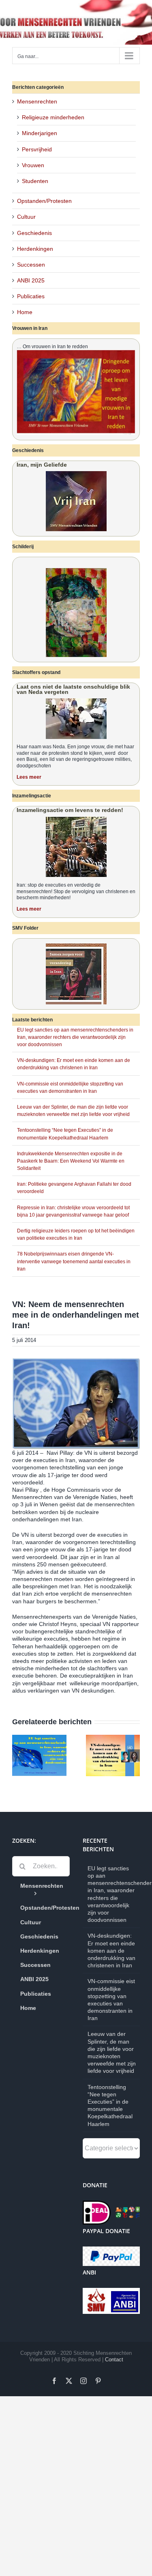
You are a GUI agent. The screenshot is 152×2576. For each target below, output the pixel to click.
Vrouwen (33, 165)
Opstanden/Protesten (44, 201)
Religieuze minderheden (53, 117)
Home (25, 312)
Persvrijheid (37, 149)
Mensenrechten (37, 101)
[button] (18, 1755)
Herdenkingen (35, 249)
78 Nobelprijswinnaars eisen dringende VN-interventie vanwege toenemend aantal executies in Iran (74, 1261)
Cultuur (26, 217)
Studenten (35, 181)
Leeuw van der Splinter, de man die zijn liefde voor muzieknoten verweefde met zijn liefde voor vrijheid (112, 2052)
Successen (31, 265)
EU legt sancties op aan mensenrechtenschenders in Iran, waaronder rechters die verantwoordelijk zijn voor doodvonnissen (75, 1037)
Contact (114, 2360)
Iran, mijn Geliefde (42, 465)
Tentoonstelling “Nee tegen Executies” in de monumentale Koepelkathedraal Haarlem (110, 2105)
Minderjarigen (40, 133)
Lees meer (29, 777)
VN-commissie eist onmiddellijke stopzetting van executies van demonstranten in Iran (111, 2000)
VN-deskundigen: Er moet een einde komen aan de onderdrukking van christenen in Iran (111, 1950)
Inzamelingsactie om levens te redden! (70, 810)
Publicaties (31, 296)
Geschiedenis (34, 233)
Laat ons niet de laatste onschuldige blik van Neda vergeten (73, 689)
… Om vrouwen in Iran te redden (52, 347)
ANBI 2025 (31, 280)
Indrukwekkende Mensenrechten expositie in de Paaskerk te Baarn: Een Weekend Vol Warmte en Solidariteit (71, 1161)
